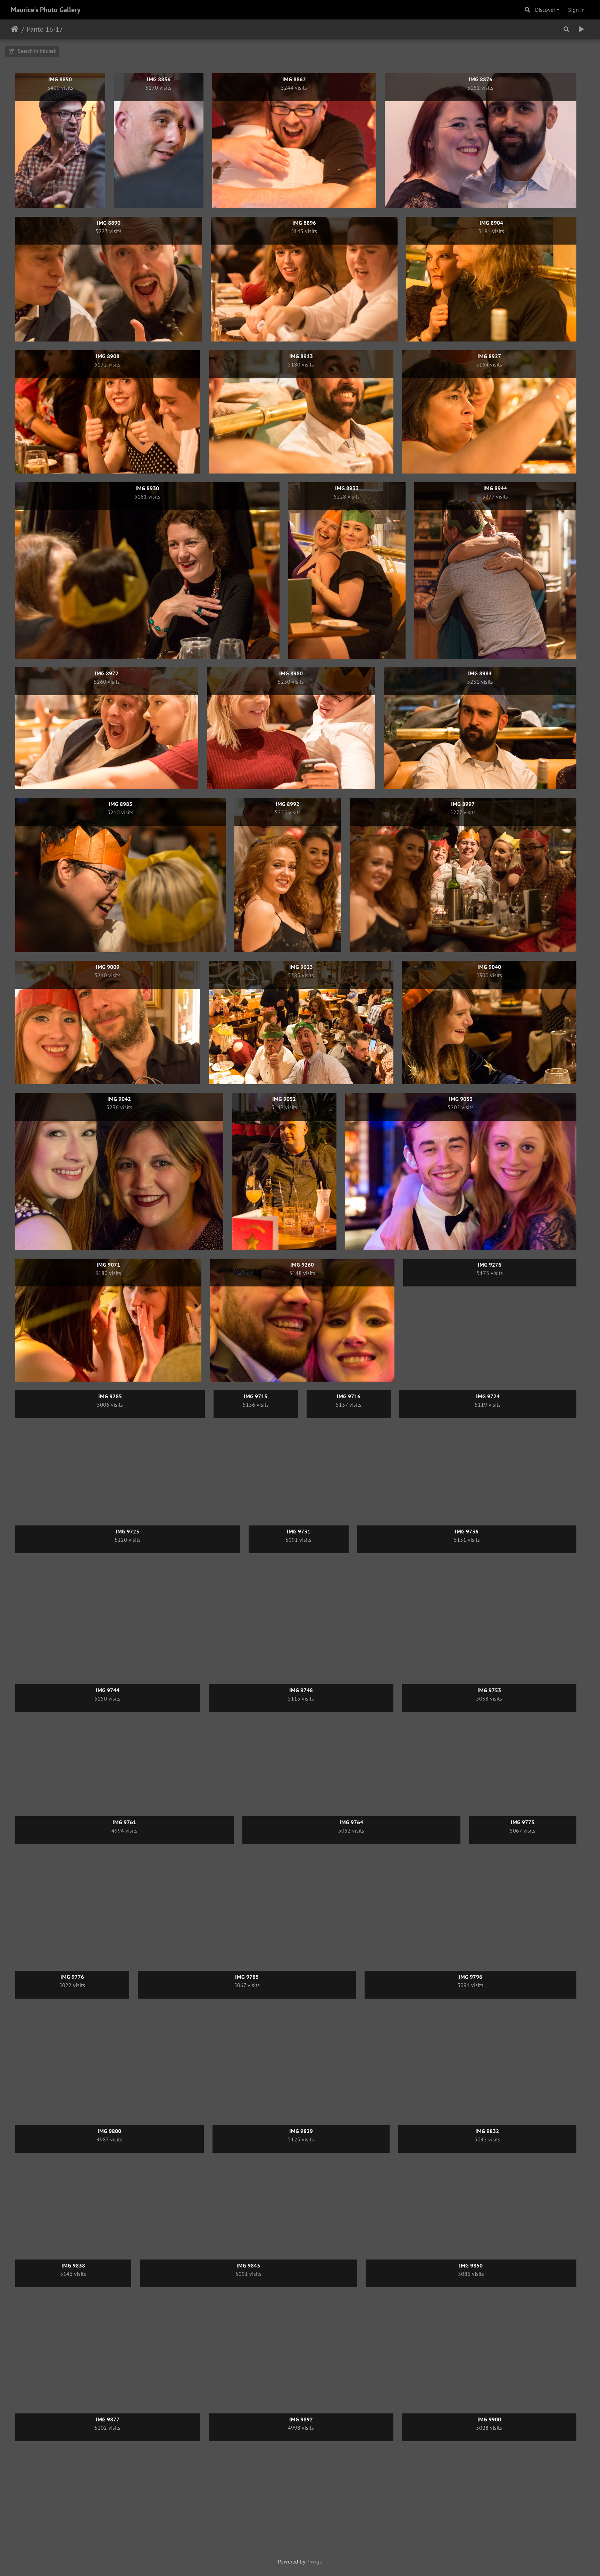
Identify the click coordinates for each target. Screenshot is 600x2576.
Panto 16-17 (45, 29)
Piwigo (314, 2561)
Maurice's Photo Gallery (46, 10)
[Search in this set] (566, 29)
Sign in (576, 10)
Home (15, 29)
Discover (545, 10)
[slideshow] (581, 29)
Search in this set (36, 51)
